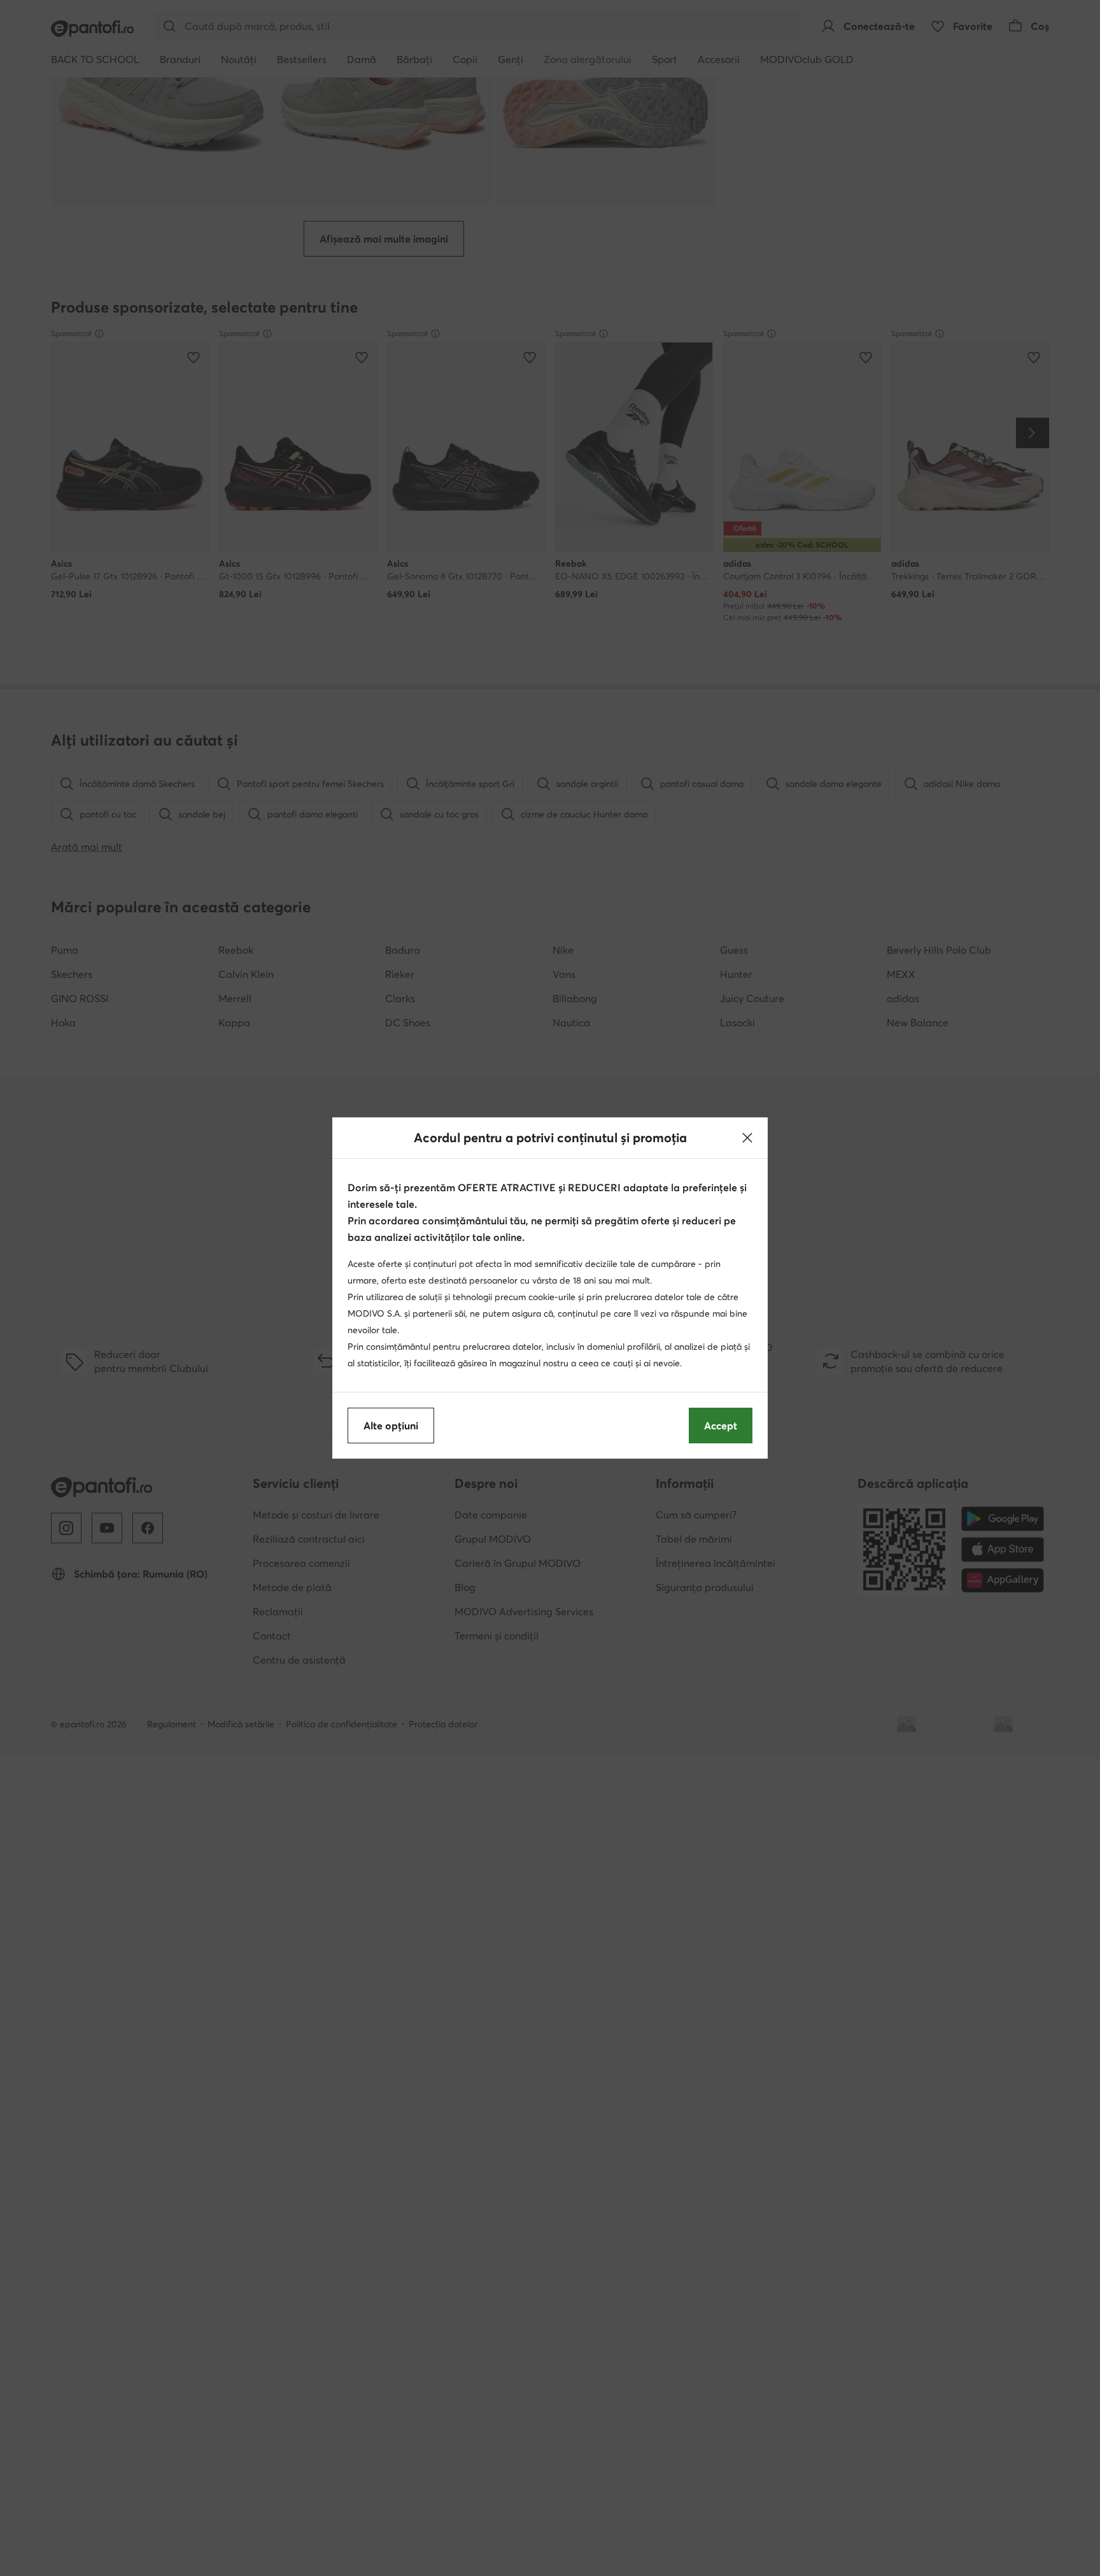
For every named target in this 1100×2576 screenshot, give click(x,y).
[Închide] (747, 1138)
